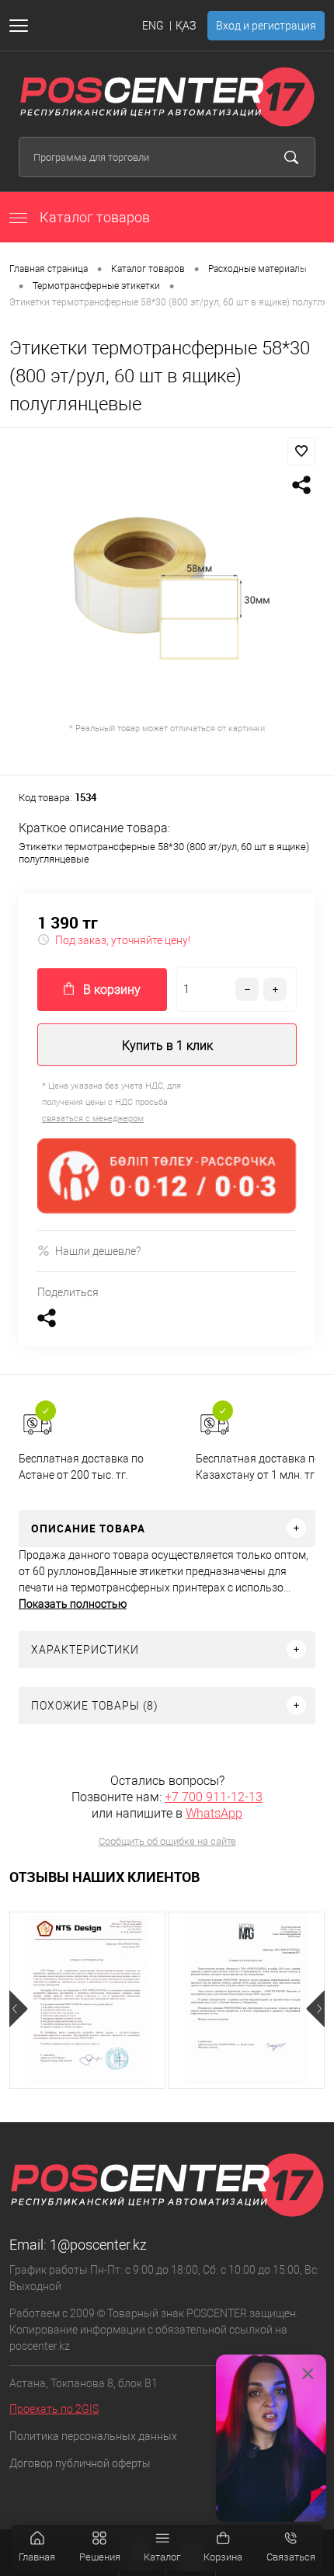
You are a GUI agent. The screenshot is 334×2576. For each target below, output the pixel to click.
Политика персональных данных (93, 2436)
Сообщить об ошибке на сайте (167, 1841)
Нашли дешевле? (98, 1251)
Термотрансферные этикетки (96, 286)
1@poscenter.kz (98, 2245)
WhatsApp (214, 1813)
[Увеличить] (167, 591)
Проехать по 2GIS (54, 2409)
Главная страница (49, 269)
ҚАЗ (186, 26)
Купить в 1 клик (167, 1046)
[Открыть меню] (22, 26)
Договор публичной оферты (80, 2463)
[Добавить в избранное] (301, 451)
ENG (153, 26)
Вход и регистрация (266, 26)
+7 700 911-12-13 (214, 1797)
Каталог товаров (93, 217)
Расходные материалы (257, 269)
